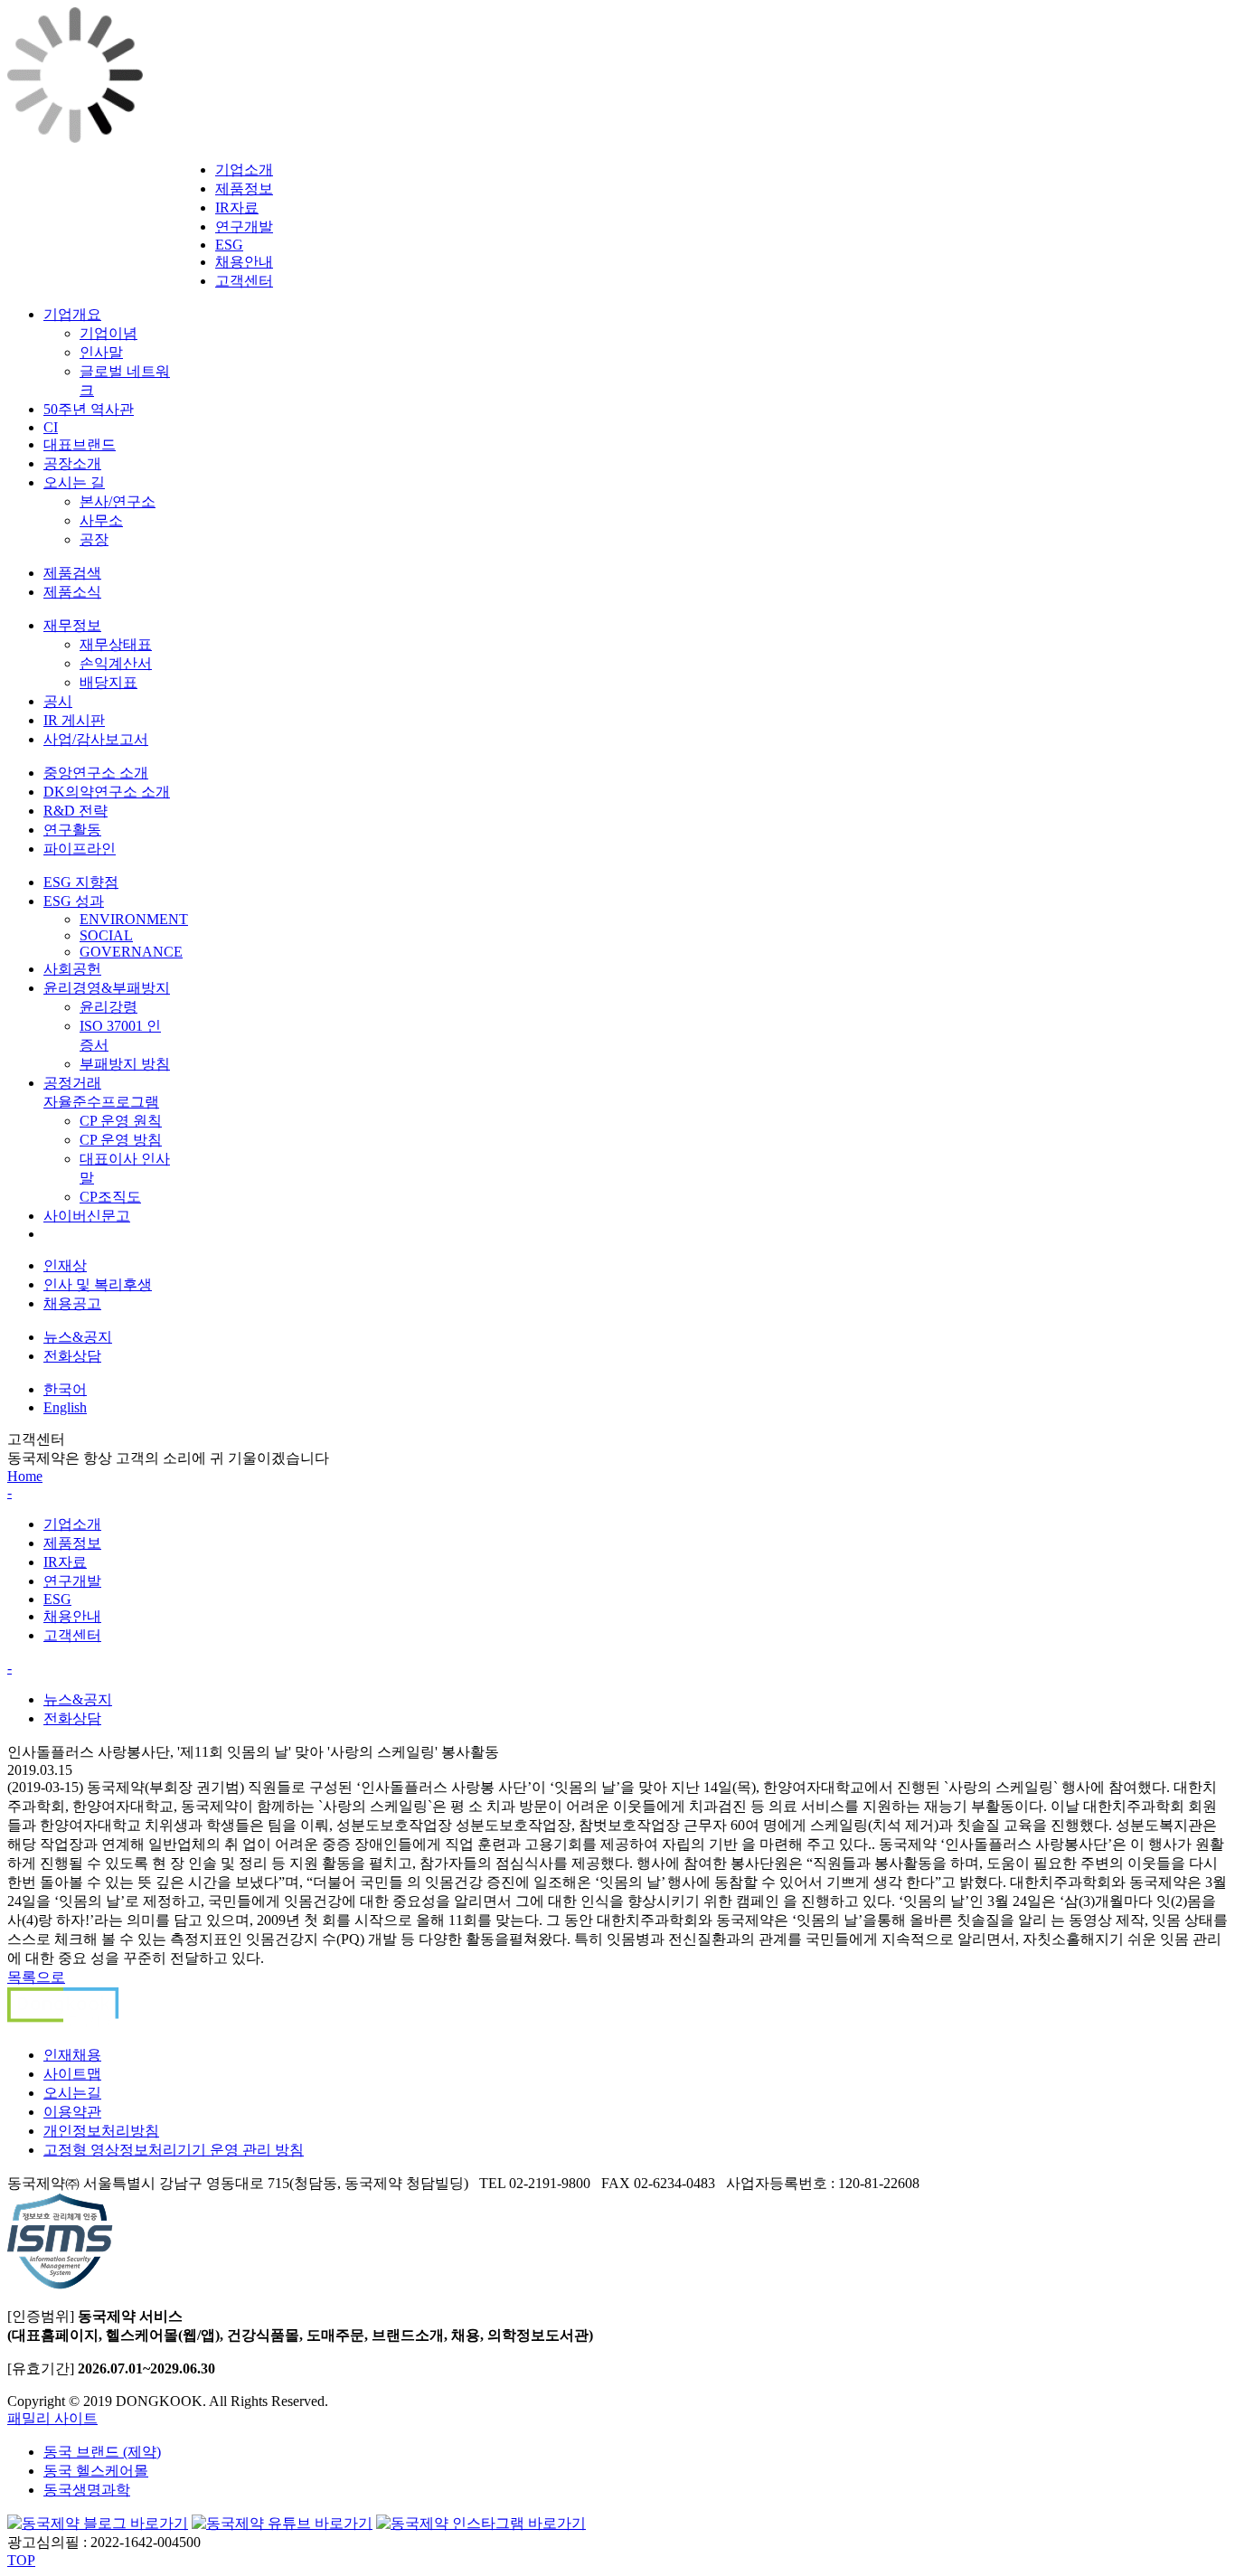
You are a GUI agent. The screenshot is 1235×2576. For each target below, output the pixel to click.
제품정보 (244, 189)
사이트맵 (72, 2074)
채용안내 (244, 262)
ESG (229, 245)
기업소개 (244, 170)
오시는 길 (74, 482)
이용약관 (72, 2112)
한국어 (65, 1389)
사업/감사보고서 (96, 739)
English (65, 1407)
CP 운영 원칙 (121, 1121)
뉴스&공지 (78, 1337)
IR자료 (237, 208)
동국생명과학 (87, 2490)
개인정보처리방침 (101, 2131)
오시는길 (72, 2093)
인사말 (101, 352)
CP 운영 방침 (121, 1140)
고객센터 (244, 281)
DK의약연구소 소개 (107, 792)
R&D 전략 (75, 811)
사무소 (101, 520)
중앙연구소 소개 (96, 773)
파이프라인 (80, 849)
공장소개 (72, 463)
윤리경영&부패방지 (107, 988)
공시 (58, 701)
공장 (94, 539)
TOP (21, 2560)
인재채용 (72, 2055)
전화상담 (72, 1356)
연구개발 (244, 226)
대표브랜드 (80, 444)
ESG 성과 (74, 901)
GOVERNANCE (131, 952)
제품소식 (72, 592)
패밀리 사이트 (52, 2418)
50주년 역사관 (89, 409)
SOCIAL (106, 935)
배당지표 (108, 682)
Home (25, 1476)
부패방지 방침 (125, 1064)
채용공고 (72, 1303)
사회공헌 (72, 969)
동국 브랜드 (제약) (102, 2452)
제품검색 (72, 573)
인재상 (65, 1265)
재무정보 (72, 625)
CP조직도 (110, 1197)
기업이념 (108, 333)
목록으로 (36, 1977)
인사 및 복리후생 (98, 1284)
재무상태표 (116, 644)
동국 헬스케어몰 (96, 2471)
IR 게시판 (74, 720)
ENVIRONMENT (134, 919)
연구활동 (72, 830)
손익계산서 (116, 663)
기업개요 (72, 314)
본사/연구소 (118, 501)
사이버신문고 (87, 1216)
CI (51, 427)
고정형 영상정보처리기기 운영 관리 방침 (174, 2150)
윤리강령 (108, 1007)
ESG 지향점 (81, 882)
